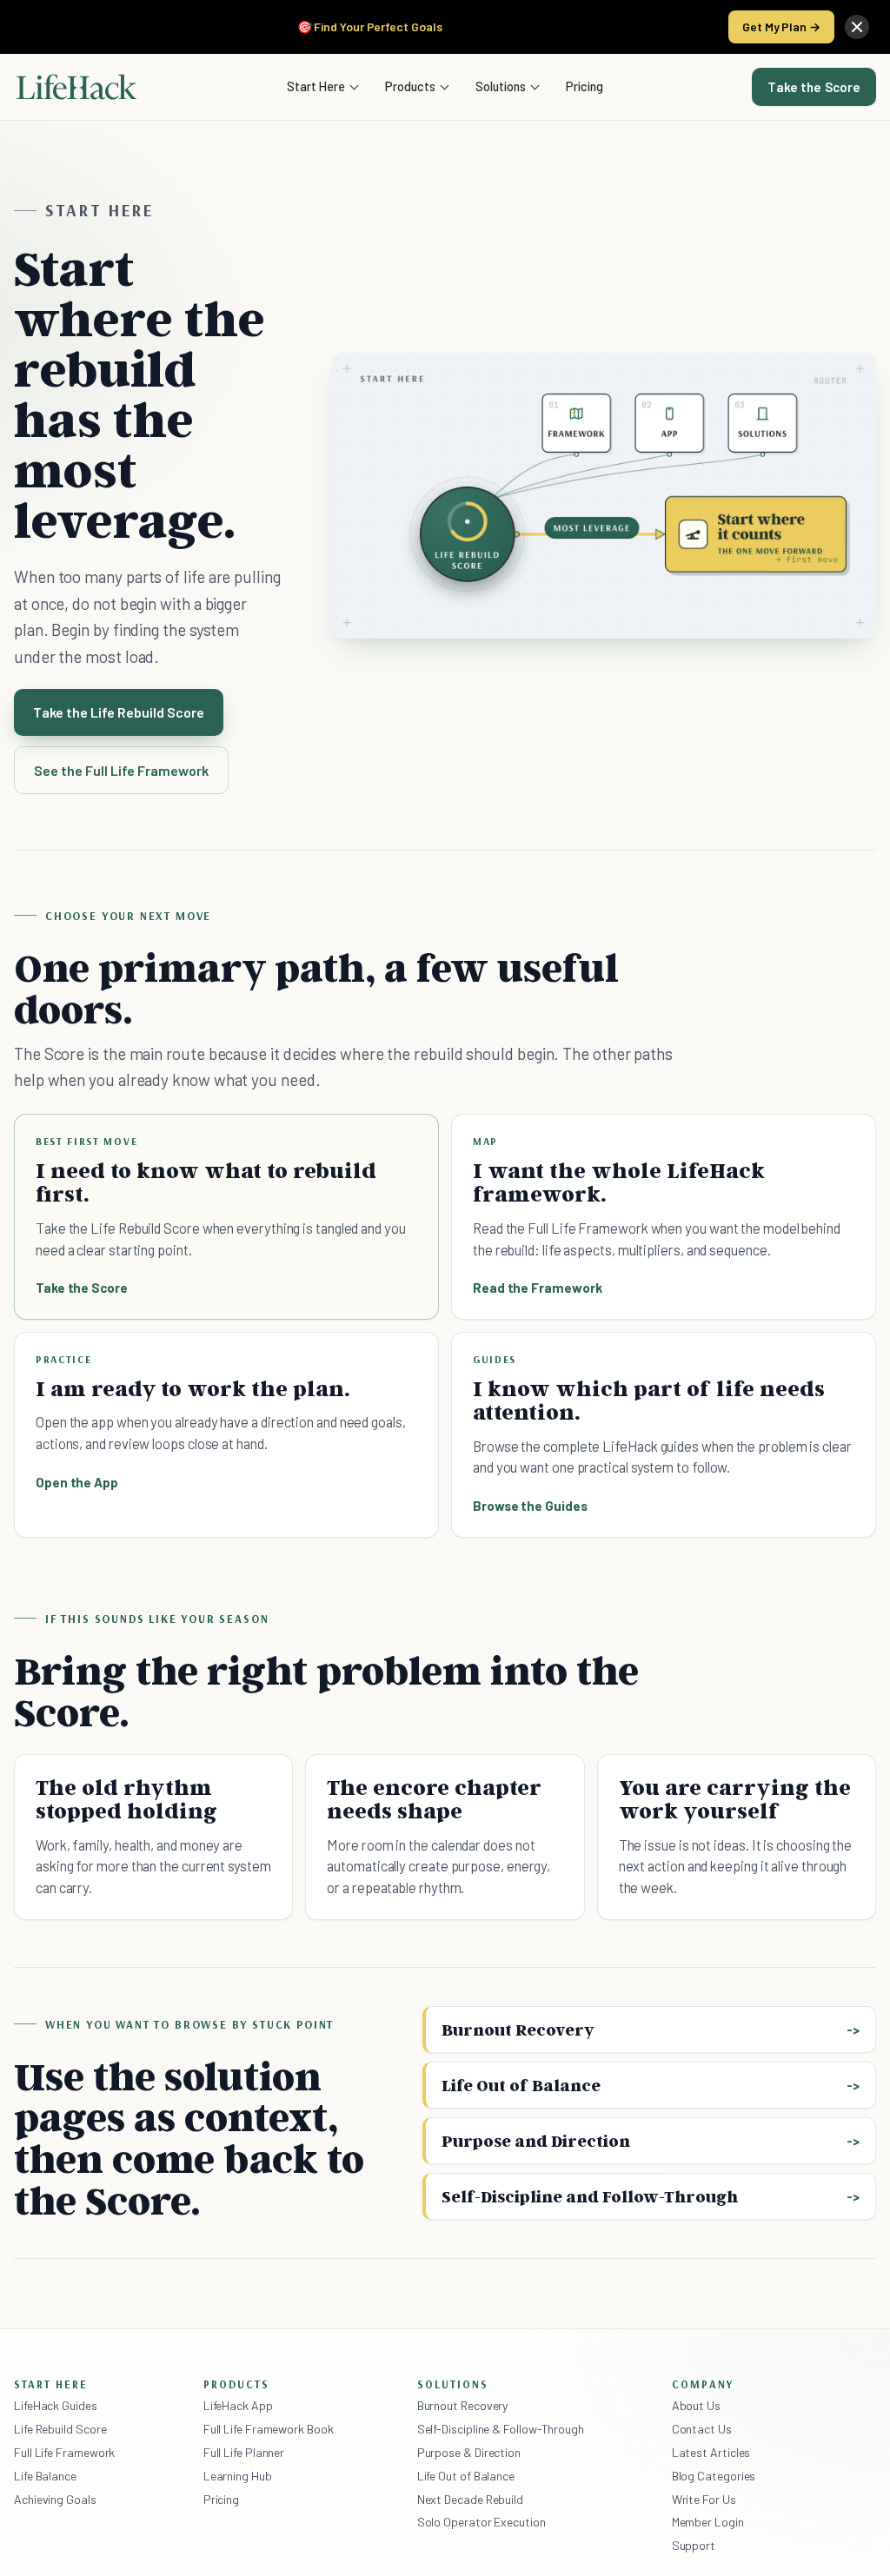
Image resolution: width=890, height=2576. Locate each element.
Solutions (501, 86)
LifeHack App (238, 2405)
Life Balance (45, 2476)
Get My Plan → (781, 26)
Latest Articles (711, 2452)
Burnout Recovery (518, 2030)
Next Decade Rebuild (470, 2499)
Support (694, 2545)
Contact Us (702, 2429)
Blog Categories (714, 2476)
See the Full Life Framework (121, 770)
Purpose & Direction (469, 2452)
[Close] (857, 27)
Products (410, 86)
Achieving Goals (55, 2499)
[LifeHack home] (76, 87)
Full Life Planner (244, 2452)
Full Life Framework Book (269, 2429)
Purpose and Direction (536, 2141)
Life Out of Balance (521, 2085)
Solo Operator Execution (482, 2522)
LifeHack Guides (56, 2405)
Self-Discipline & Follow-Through (501, 2429)
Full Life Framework (64, 2452)
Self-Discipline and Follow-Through (590, 2196)
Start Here (316, 86)
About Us (696, 2405)
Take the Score (814, 87)
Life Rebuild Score (60, 2429)
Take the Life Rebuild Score (119, 712)
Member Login (708, 2522)
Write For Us (704, 2499)
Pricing (584, 86)
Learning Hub (238, 2476)
